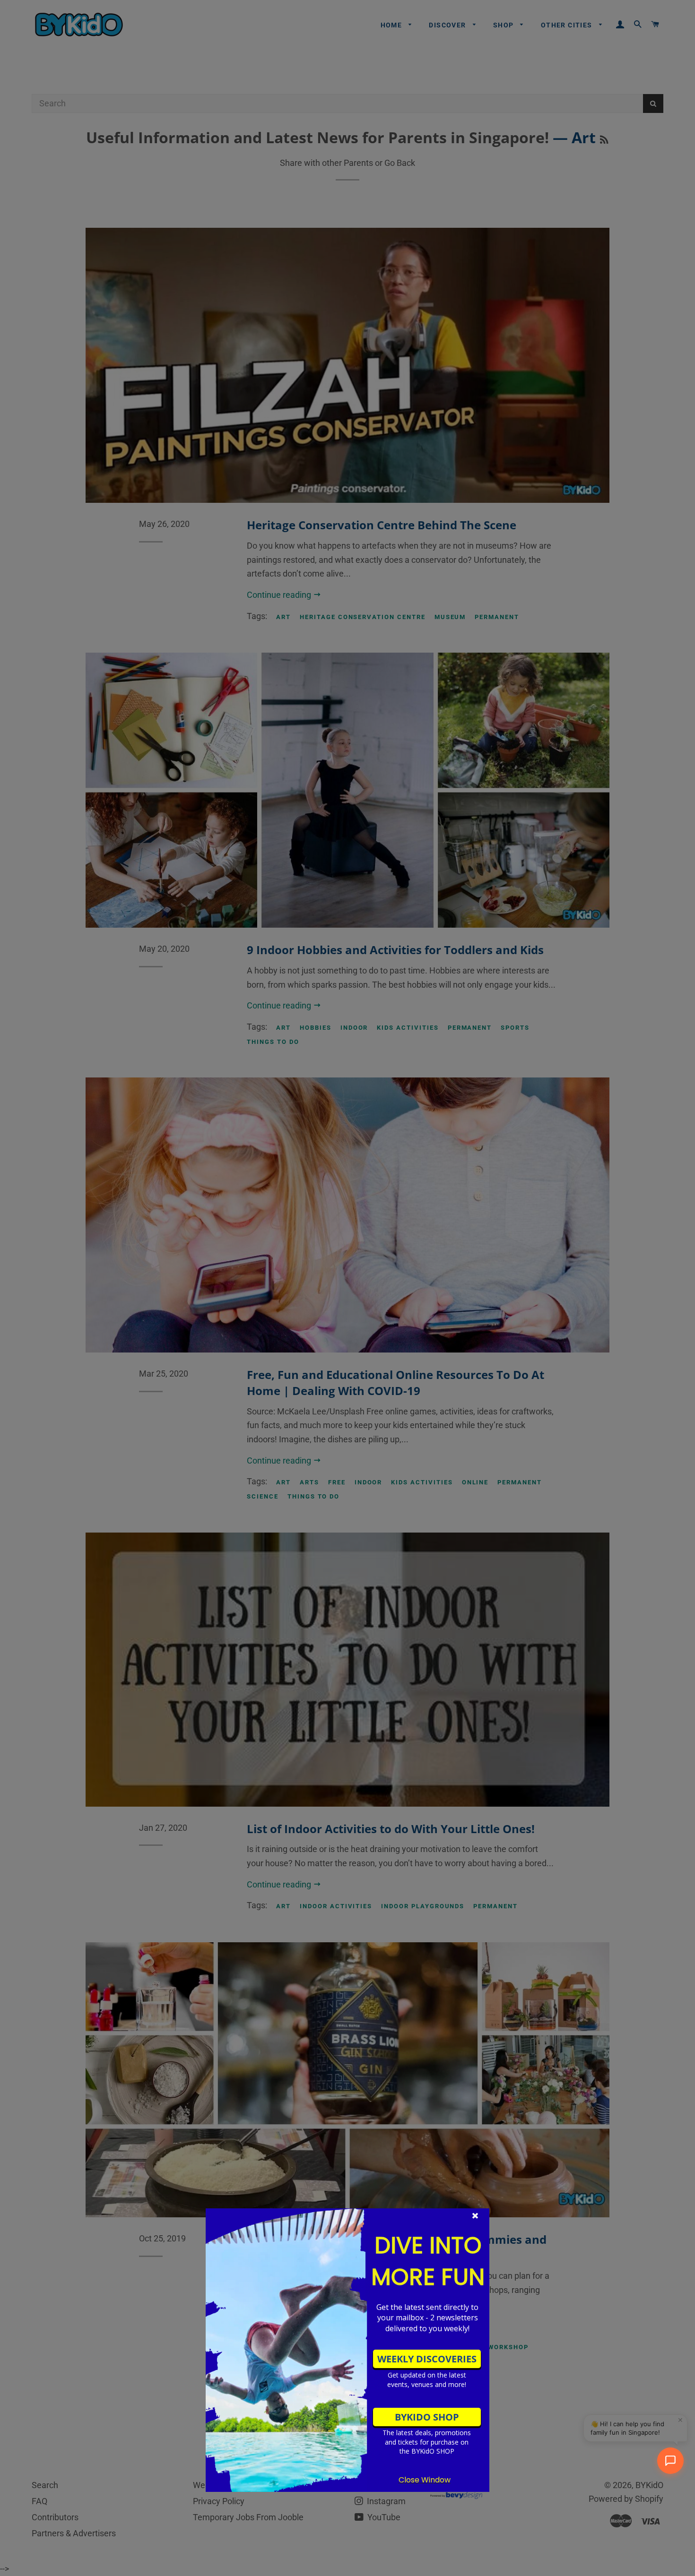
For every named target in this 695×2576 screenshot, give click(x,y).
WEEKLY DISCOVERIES (427, 2359)
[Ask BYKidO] (670, 2461)
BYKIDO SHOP (427, 2417)
